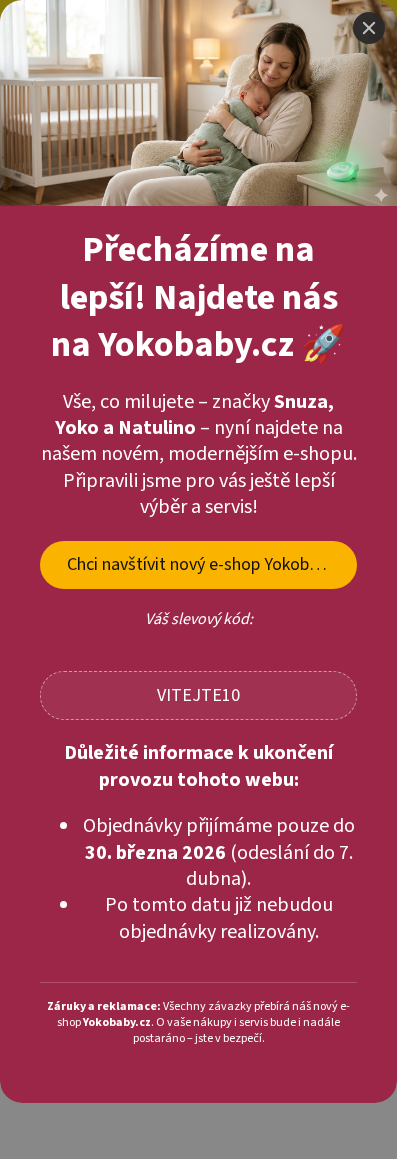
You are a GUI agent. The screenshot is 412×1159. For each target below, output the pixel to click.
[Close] (369, 60)
